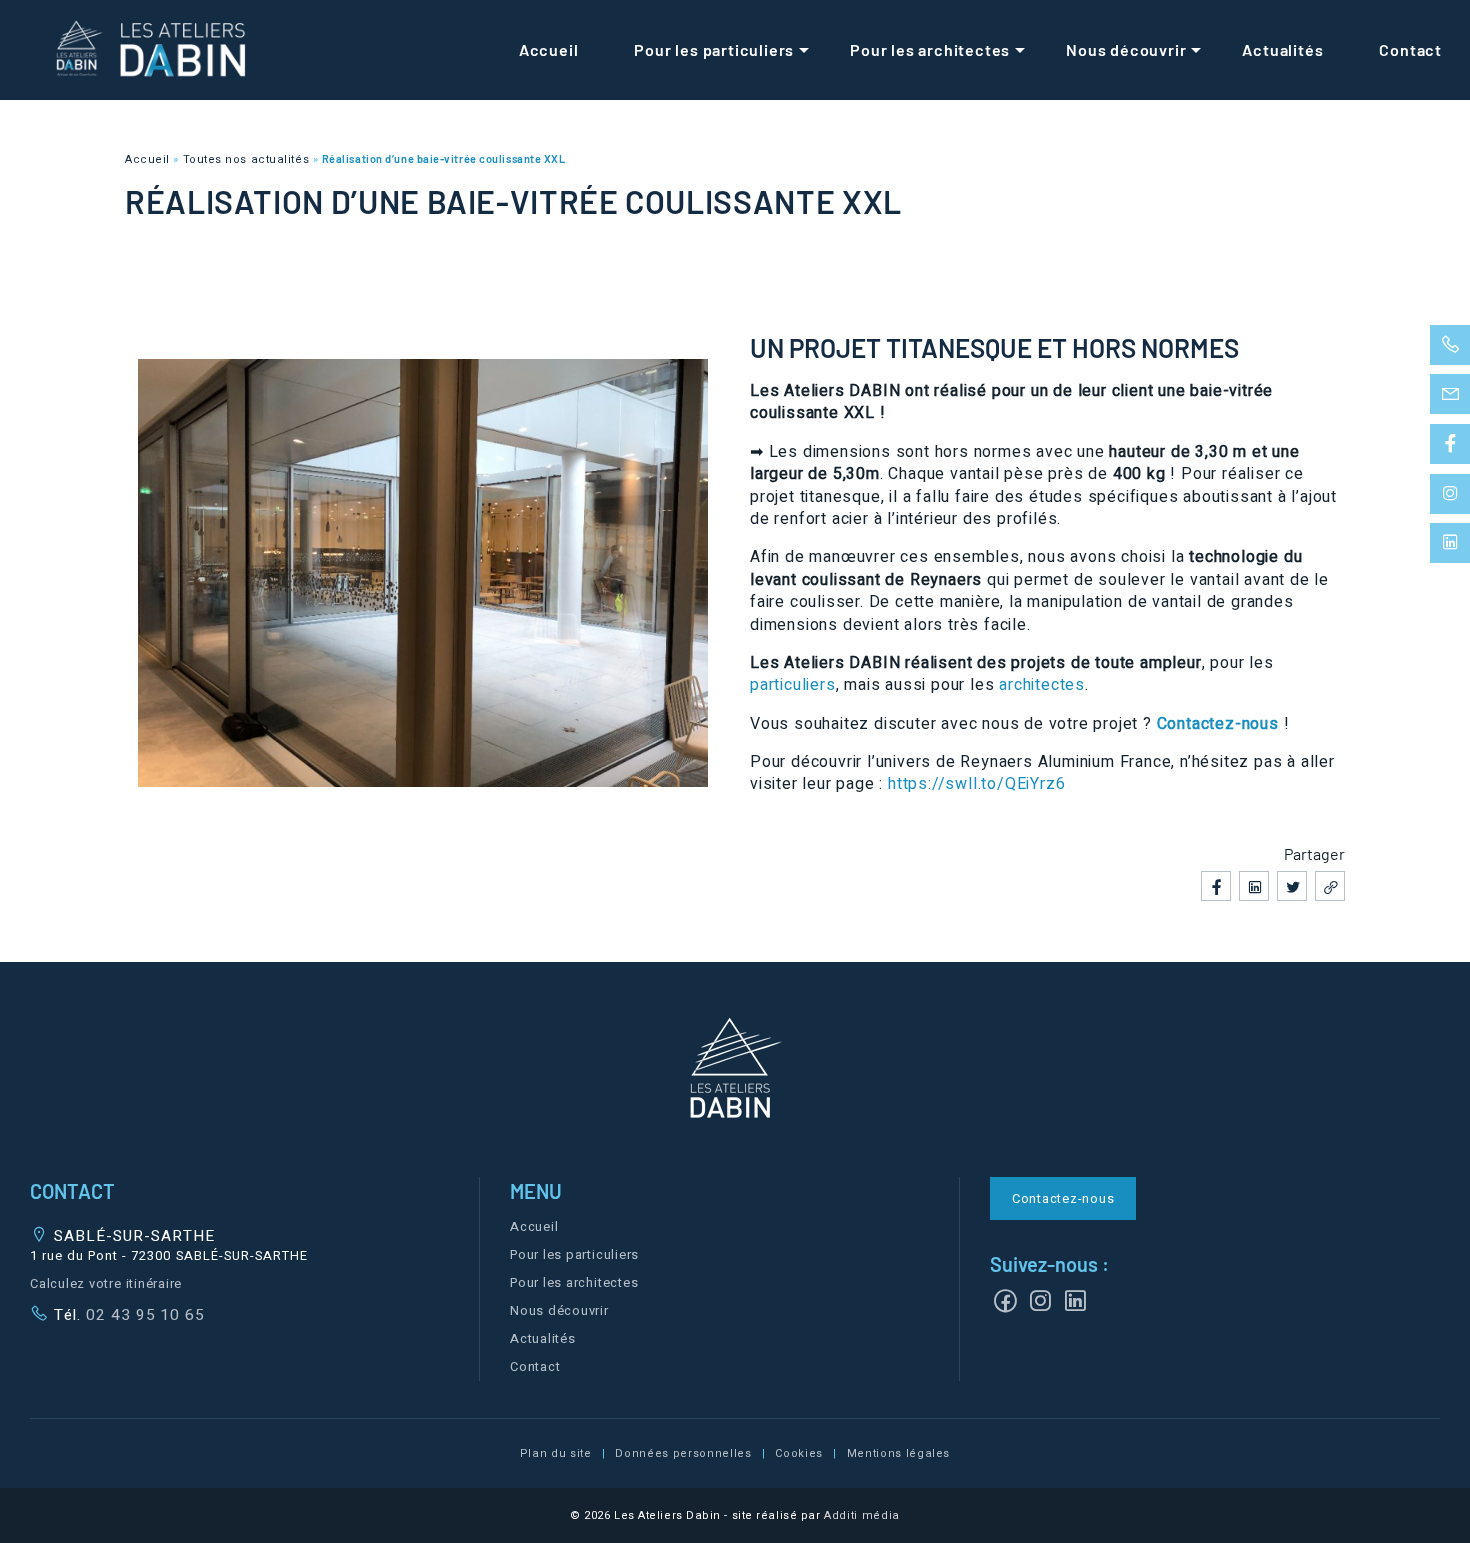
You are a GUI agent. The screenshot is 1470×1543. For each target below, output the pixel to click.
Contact (1410, 49)
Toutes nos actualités (246, 159)
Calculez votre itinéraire (106, 1284)
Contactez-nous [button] (1063, 1199)
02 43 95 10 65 (143, 1315)
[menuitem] (549, 50)
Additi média (862, 1515)
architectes (1042, 685)
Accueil (549, 49)
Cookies (799, 1453)
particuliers (793, 685)
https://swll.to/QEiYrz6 (976, 784)
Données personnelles (683, 1453)
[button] (735, 1072)
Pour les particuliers (714, 49)
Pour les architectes (930, 49)
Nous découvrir (1126, 49)
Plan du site (556, 1453)
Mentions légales (899, 1453)
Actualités (1282, 49)
